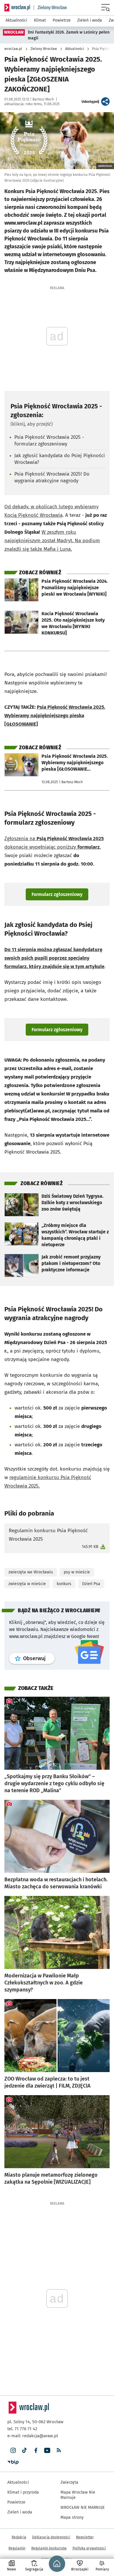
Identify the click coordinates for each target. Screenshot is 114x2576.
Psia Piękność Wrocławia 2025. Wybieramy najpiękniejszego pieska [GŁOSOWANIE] (55, 716)
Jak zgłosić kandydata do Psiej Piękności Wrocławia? (60, 459)
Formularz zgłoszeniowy (57, 894)
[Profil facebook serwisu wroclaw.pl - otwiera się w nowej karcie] (36, 2451)
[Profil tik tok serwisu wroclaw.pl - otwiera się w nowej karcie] (24, 2451)
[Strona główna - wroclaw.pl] (17, 8)
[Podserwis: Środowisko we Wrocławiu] (50, 8)
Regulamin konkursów (49, 2548)
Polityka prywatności (89, 2548)
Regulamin (17, 2548)
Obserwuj (39, 1658)
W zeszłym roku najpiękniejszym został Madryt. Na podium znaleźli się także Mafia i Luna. (52, 541)
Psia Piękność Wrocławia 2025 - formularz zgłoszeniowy (49, 441)
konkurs (64, 1584)
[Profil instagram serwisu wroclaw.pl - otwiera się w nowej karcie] (13, 2451)
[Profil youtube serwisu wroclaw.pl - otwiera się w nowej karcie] (47, 2451)
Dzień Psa (91, 1584)
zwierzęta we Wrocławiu (31, 1572)
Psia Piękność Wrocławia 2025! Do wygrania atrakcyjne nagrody (52, 477)
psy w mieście (77, 1572)
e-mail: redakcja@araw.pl (33, 2436)
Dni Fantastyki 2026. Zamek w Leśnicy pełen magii (69, 35)
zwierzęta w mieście (27, 1584)
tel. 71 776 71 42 (22, 2429)
